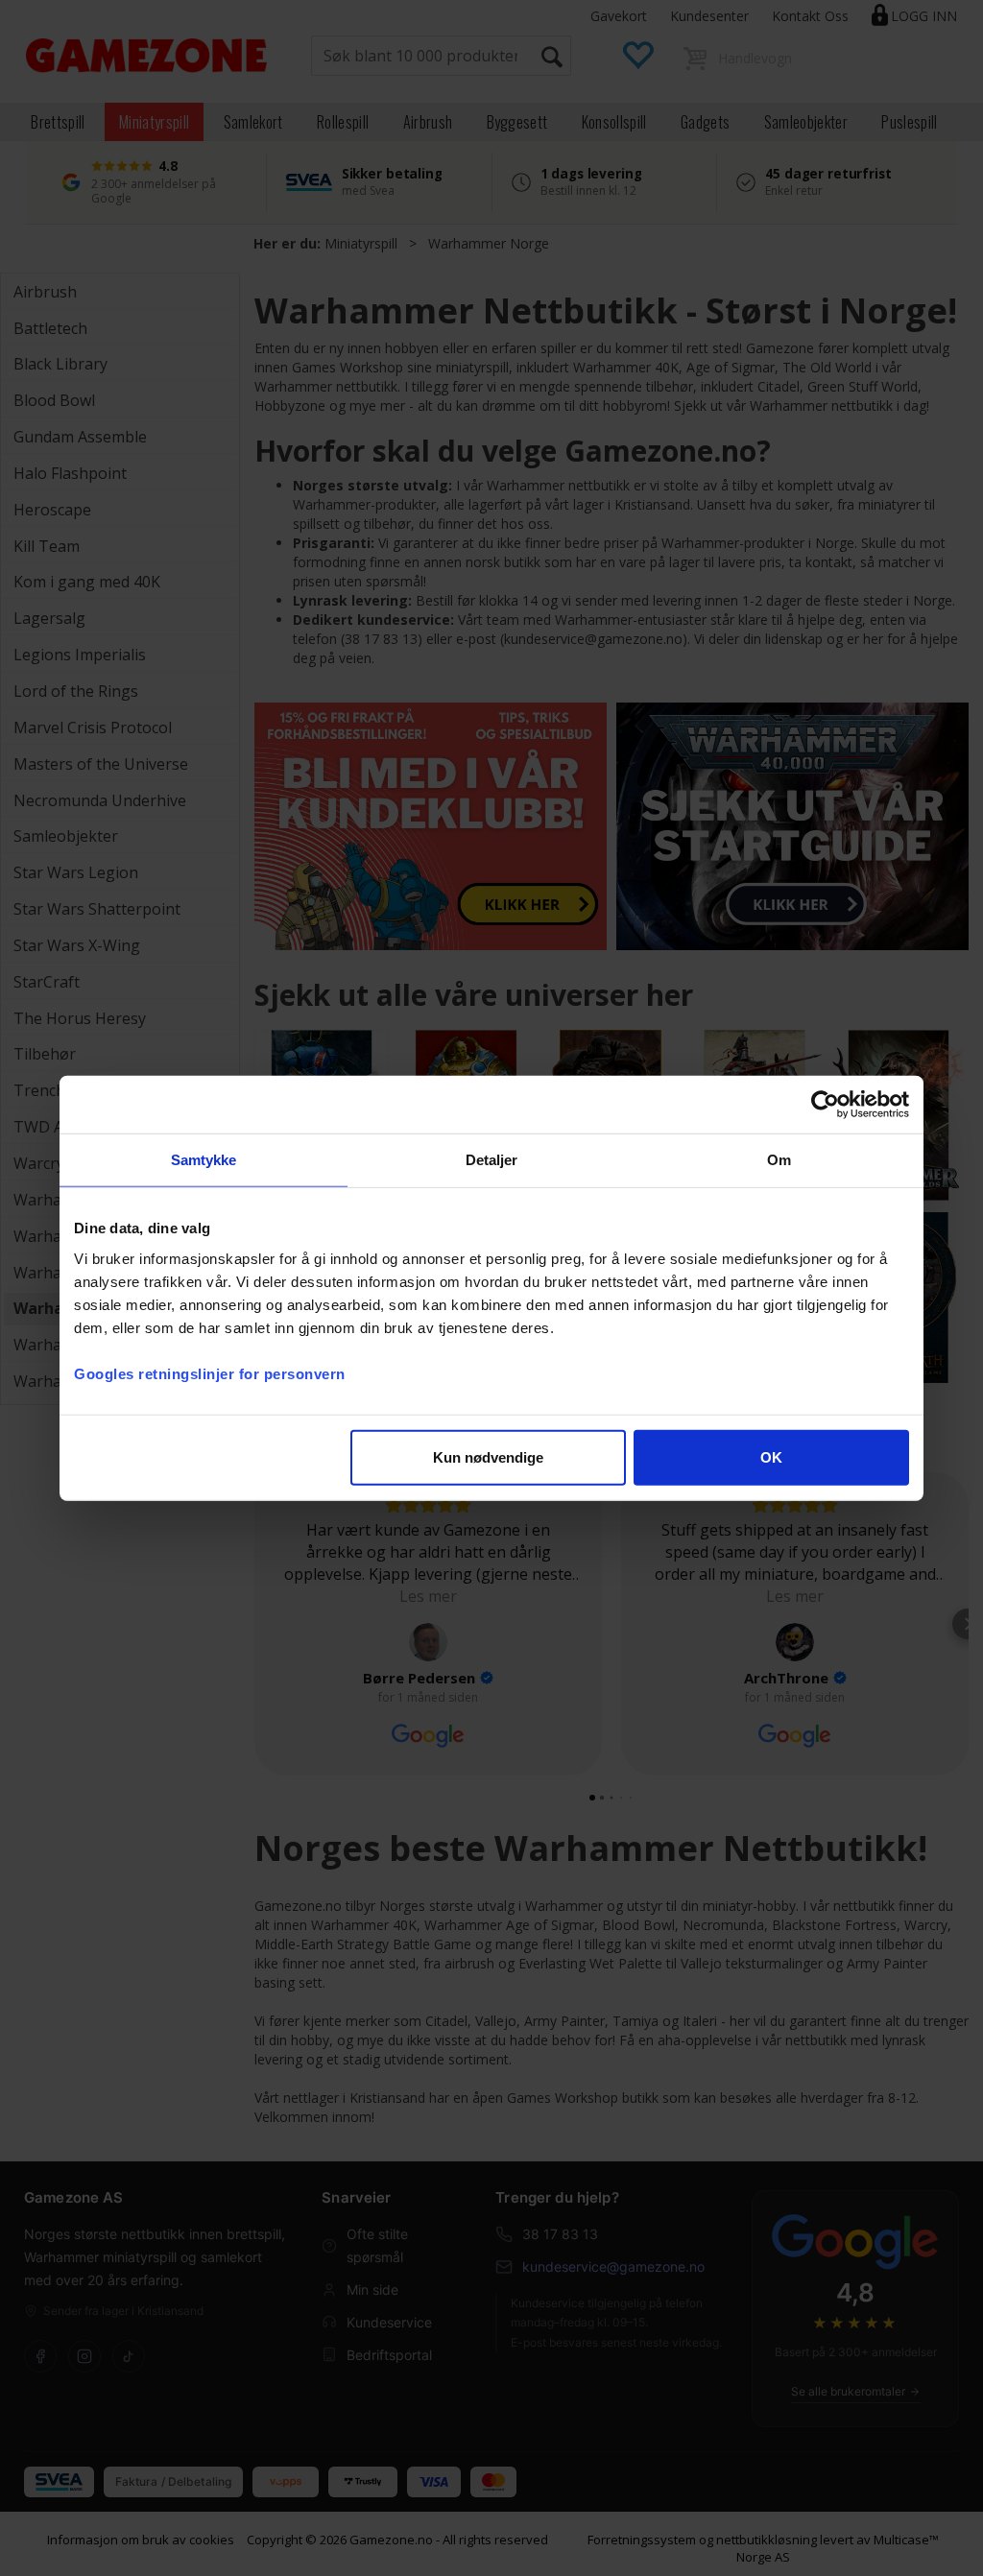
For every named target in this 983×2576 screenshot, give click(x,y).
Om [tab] (779, 1160)
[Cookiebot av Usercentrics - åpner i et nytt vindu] (825, 1105)
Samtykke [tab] (204, 1160)
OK (771, 1456)
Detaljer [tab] (492, 1160)
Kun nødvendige (488, 1456)
